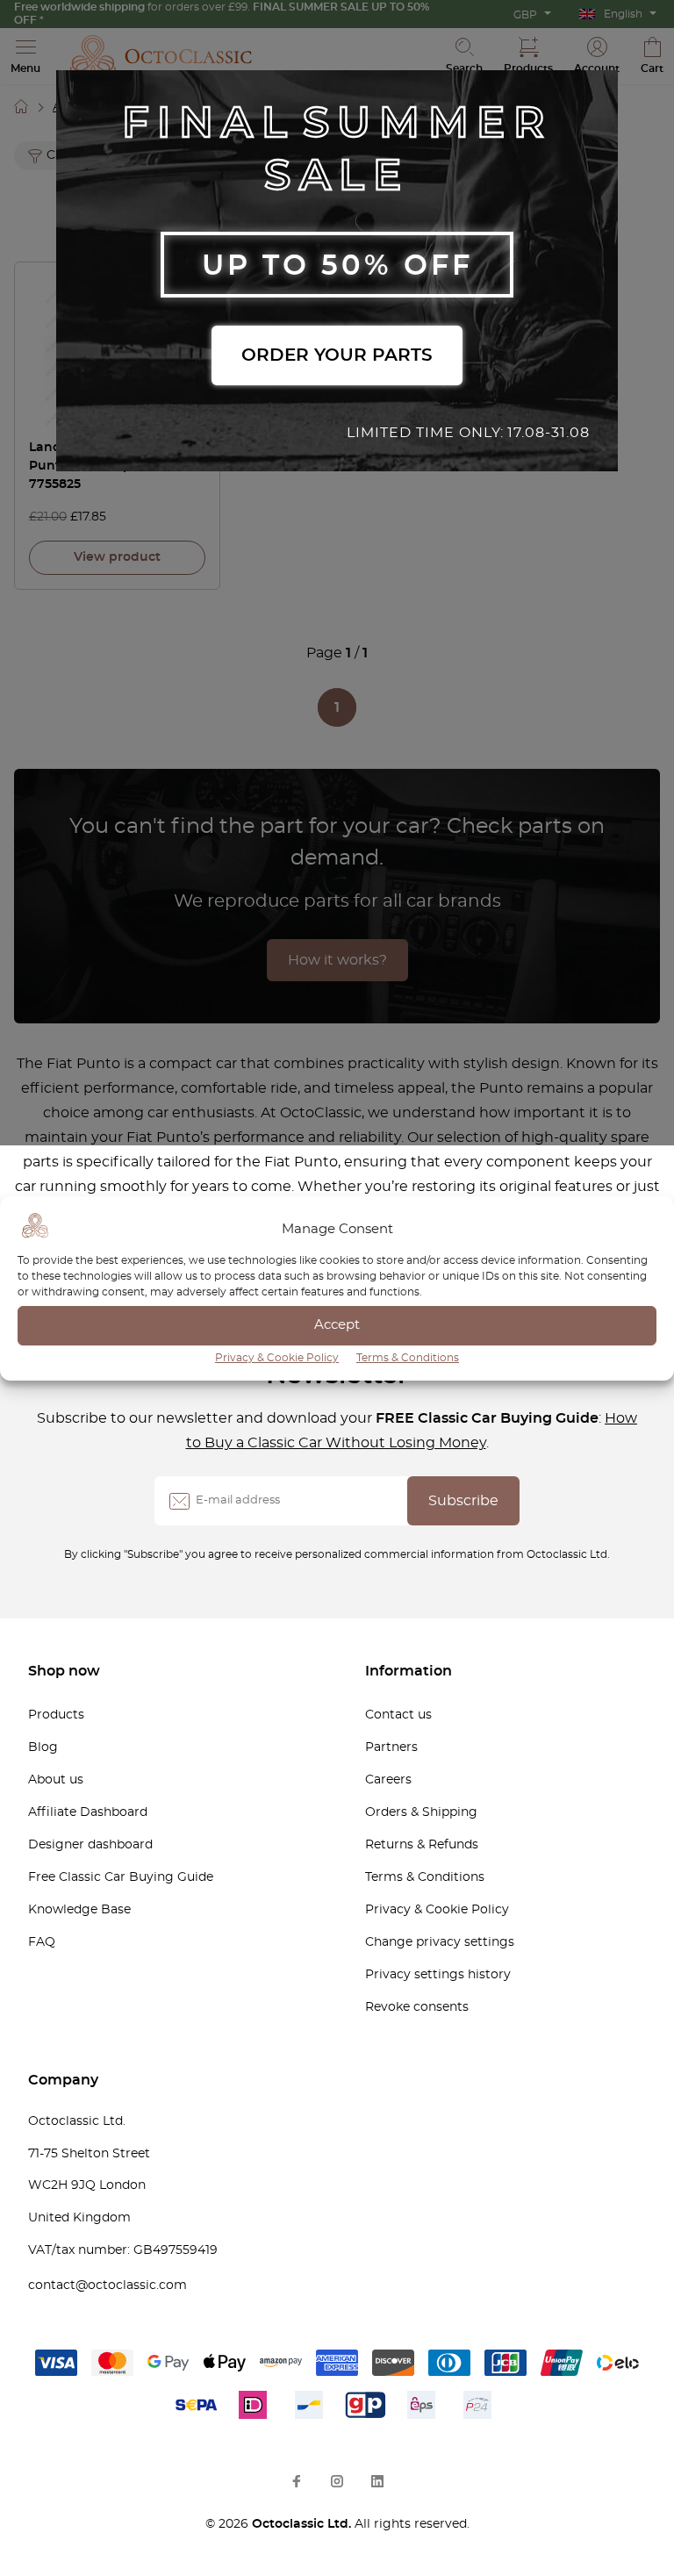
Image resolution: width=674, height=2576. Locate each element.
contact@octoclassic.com (108, 2285)
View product (117, 557)
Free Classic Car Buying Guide (121, 1877)
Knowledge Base (79, 1910)
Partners (391, 1747)
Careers (388, 1780)
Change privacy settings (440, 1942)
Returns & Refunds (422, 1845)
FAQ (42, 1942)
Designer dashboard (90, 1845)
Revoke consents (417, 2007)
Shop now (64, 1671)
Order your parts (337, 355)
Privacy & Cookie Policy (277, 1358)
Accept (337, 1325)
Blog (43, 1747)
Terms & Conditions (408, 1358)
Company (63, 2080)
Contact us (398, 1715)
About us (56, 1780)
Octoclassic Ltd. (303, 2524)
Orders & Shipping (421, 1812)
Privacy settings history (438, 1975)
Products (56, 1715)
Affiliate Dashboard (88, 1812)
